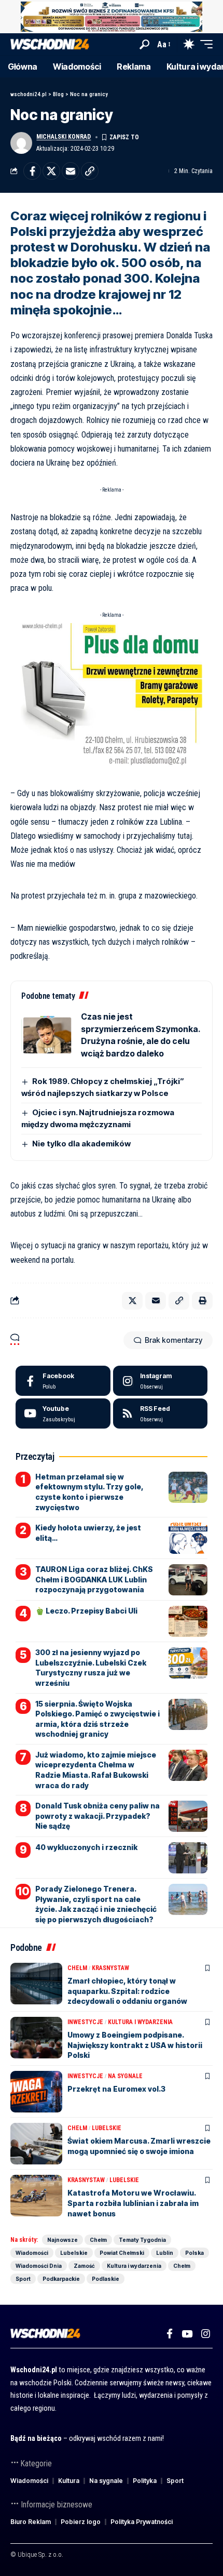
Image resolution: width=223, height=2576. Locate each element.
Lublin (165, 2253)
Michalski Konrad (64, 137)
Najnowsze (62, 2240)
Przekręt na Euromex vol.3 (116, 2089)
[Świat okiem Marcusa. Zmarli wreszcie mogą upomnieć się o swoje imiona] (36, 2144)
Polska (194, 2253)
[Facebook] (63, 1381)
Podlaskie (106, 2279)
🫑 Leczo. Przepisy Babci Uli (86, 1611)
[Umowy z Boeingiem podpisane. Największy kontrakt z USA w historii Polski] (36, 2038)
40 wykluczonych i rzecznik (86, 1847)
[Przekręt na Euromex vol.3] (36, 2092)
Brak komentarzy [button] (173, 1340)
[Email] (71, 171)
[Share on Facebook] (32, 171)
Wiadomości (32, 2253)
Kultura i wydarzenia (140, 2022)
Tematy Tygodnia (142, 2240)
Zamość (84, 2266)
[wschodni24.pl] (50, 44)
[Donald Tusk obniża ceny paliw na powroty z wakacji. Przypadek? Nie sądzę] (188, 1816)
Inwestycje (85, 2022)
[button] (144, 44)
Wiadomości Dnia (39, 2266)
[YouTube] (187, 2334)
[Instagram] (161, 1381)
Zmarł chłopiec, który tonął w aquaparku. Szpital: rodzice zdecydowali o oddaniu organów (127, 1991)
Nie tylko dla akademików (81, 1144)
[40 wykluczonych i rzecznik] (188, 1858)
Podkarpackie (61, 2279)
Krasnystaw (110, 1968)
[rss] (161, 1414)
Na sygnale (125, 2076)
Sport (23, 2279)
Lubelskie (107, 2128)
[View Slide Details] (112, 17)
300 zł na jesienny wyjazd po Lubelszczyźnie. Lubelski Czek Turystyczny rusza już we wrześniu (91, 1668)
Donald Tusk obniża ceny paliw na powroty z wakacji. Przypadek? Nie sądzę (97, 1816)
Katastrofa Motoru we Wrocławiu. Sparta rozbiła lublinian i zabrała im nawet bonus (133, 2203)
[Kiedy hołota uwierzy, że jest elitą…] (188, 1538)
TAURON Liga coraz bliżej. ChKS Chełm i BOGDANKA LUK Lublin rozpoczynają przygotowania (94, 1579)
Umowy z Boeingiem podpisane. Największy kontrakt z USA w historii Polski (135, 2045)
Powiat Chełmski (122, 2253)
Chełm (77, 1968)
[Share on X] (51, 171)
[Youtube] (63, 1414)
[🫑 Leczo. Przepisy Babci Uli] (188, 1621)
